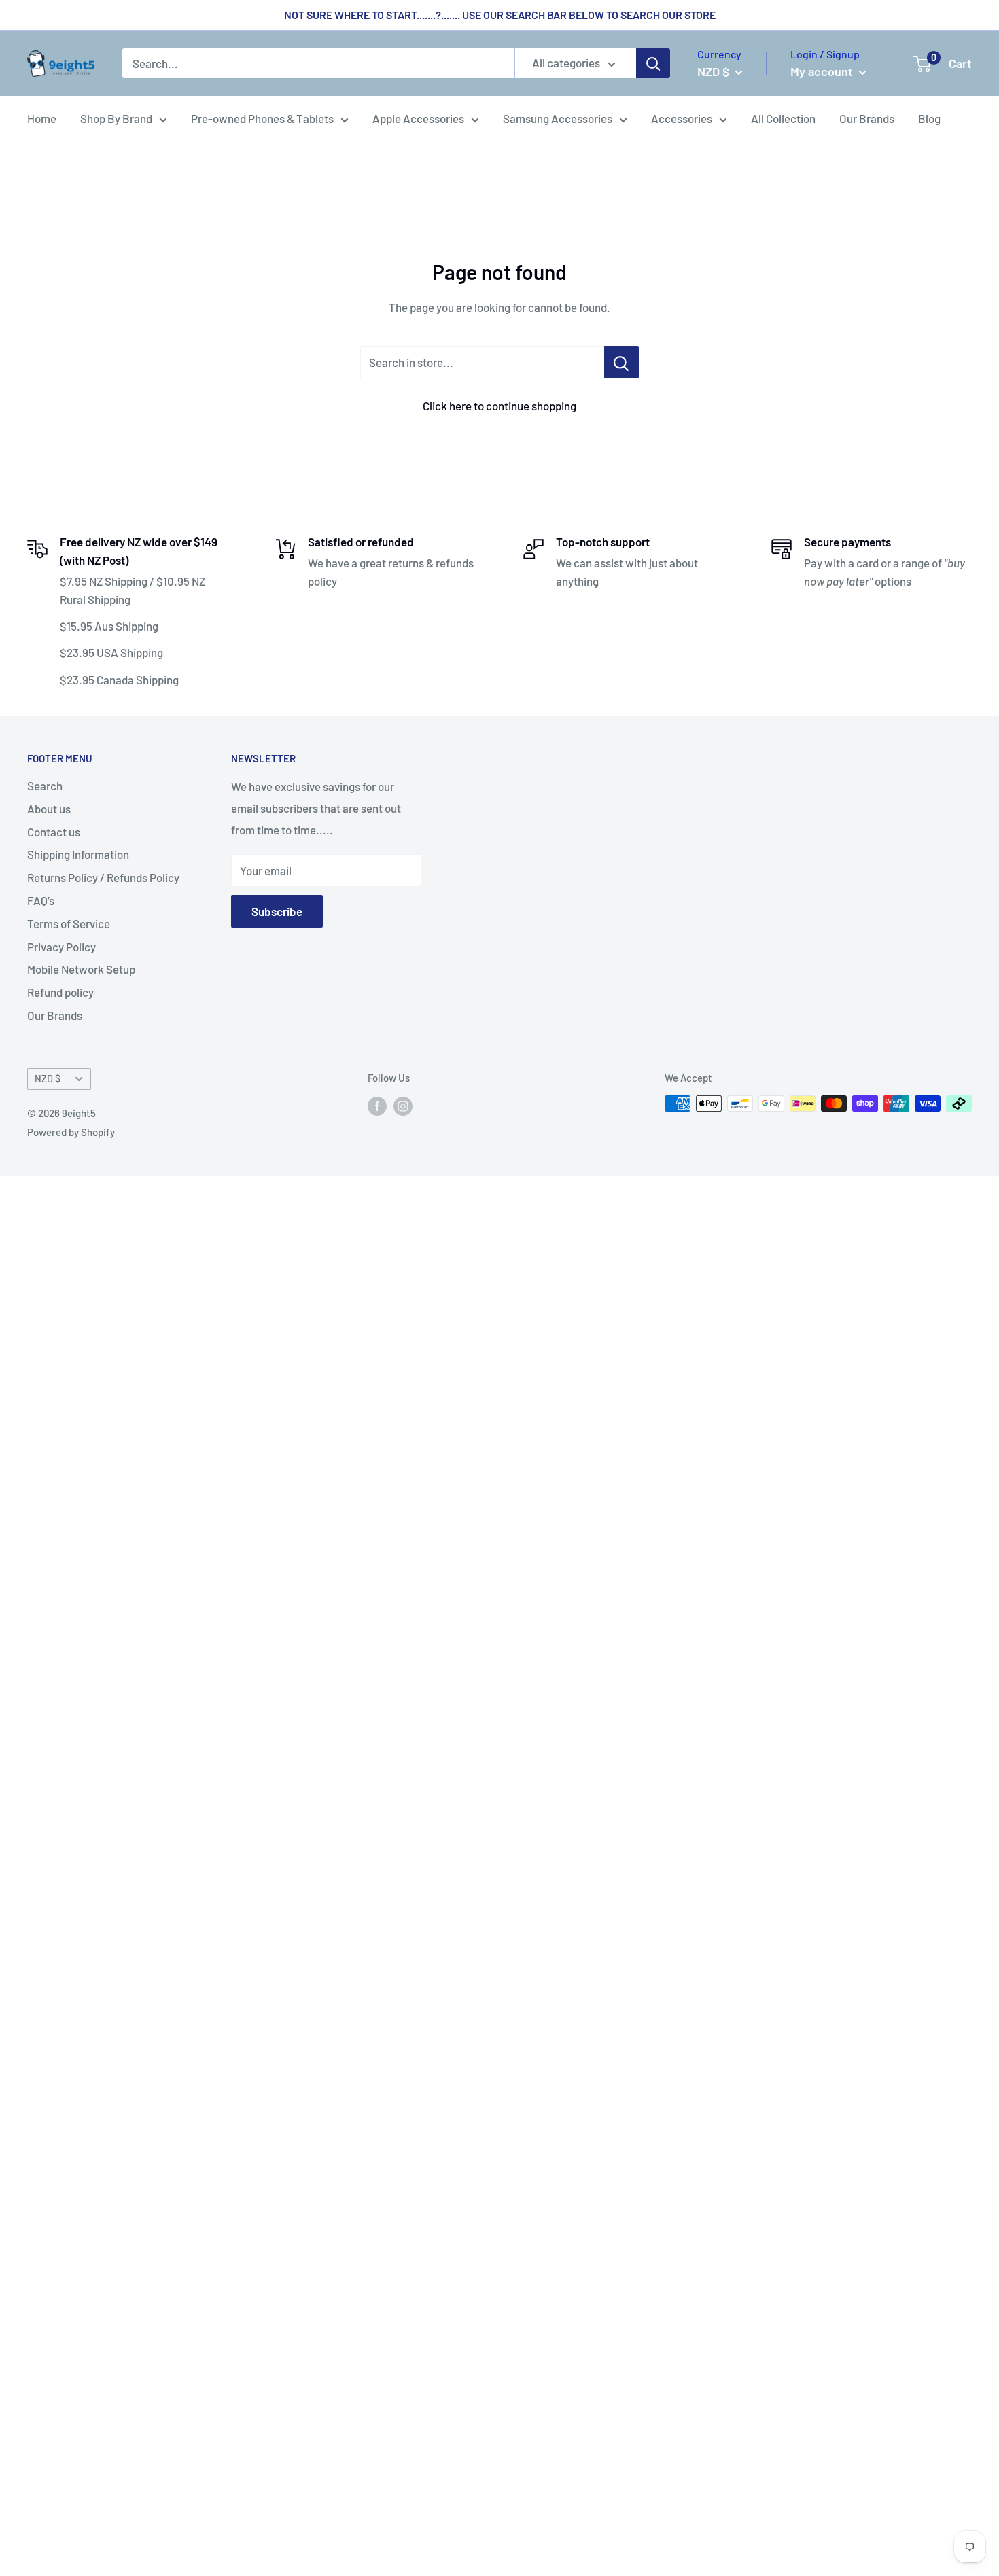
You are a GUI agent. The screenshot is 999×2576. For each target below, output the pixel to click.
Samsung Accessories (558, 118)
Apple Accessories (418, 118)
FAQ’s (41, 900)
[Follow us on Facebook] (377, 1106)
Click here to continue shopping (500, 406)
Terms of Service (69, 923)
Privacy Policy (62, 947)
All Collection (783, 118)
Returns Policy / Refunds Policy (103, 877)
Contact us (54, 832)
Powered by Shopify (71, 1132)
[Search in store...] (621, 362)
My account (823, 71)
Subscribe (277, 911)
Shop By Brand (116, 118)
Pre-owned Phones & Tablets (262, 118)
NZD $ (48, 1079)
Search (45, 786)
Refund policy (60, 992)
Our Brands (867, 118)
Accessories (682, 118)
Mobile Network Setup (81, 969)
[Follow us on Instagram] (403, 1106)
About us (49, 809)
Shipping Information (78, 854)
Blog (929, 118)
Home (42, 118)
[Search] (653, 64)
